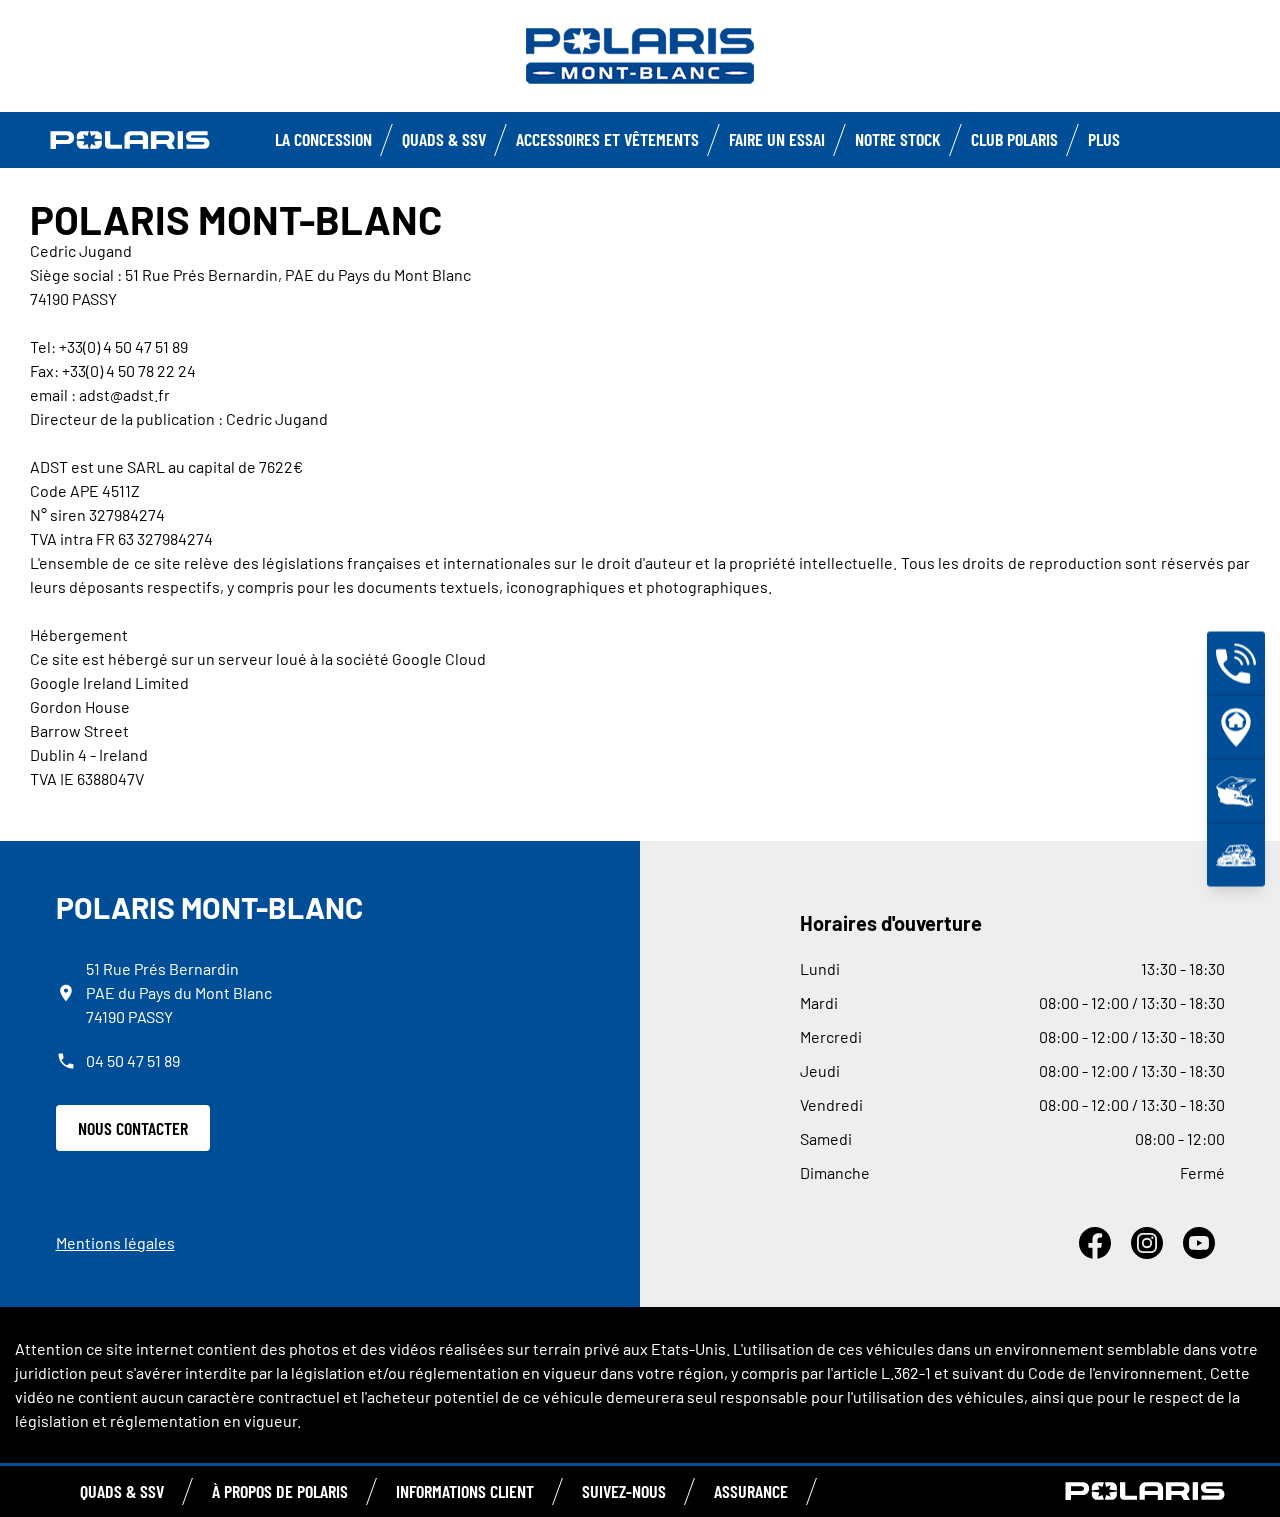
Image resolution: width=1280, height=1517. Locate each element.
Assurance (751, 1491)
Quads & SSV (444, 139)
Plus (1104, 139)
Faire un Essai (777, 139)
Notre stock (898, 139)
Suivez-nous (624, 1491)
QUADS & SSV (122, 1491)
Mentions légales (115, 1242)
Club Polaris (1014, 139)
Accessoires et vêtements (607, 139)
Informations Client (465, 1491)
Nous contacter (133, 1128)
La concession (323, 139)
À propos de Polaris (280, 1491)
